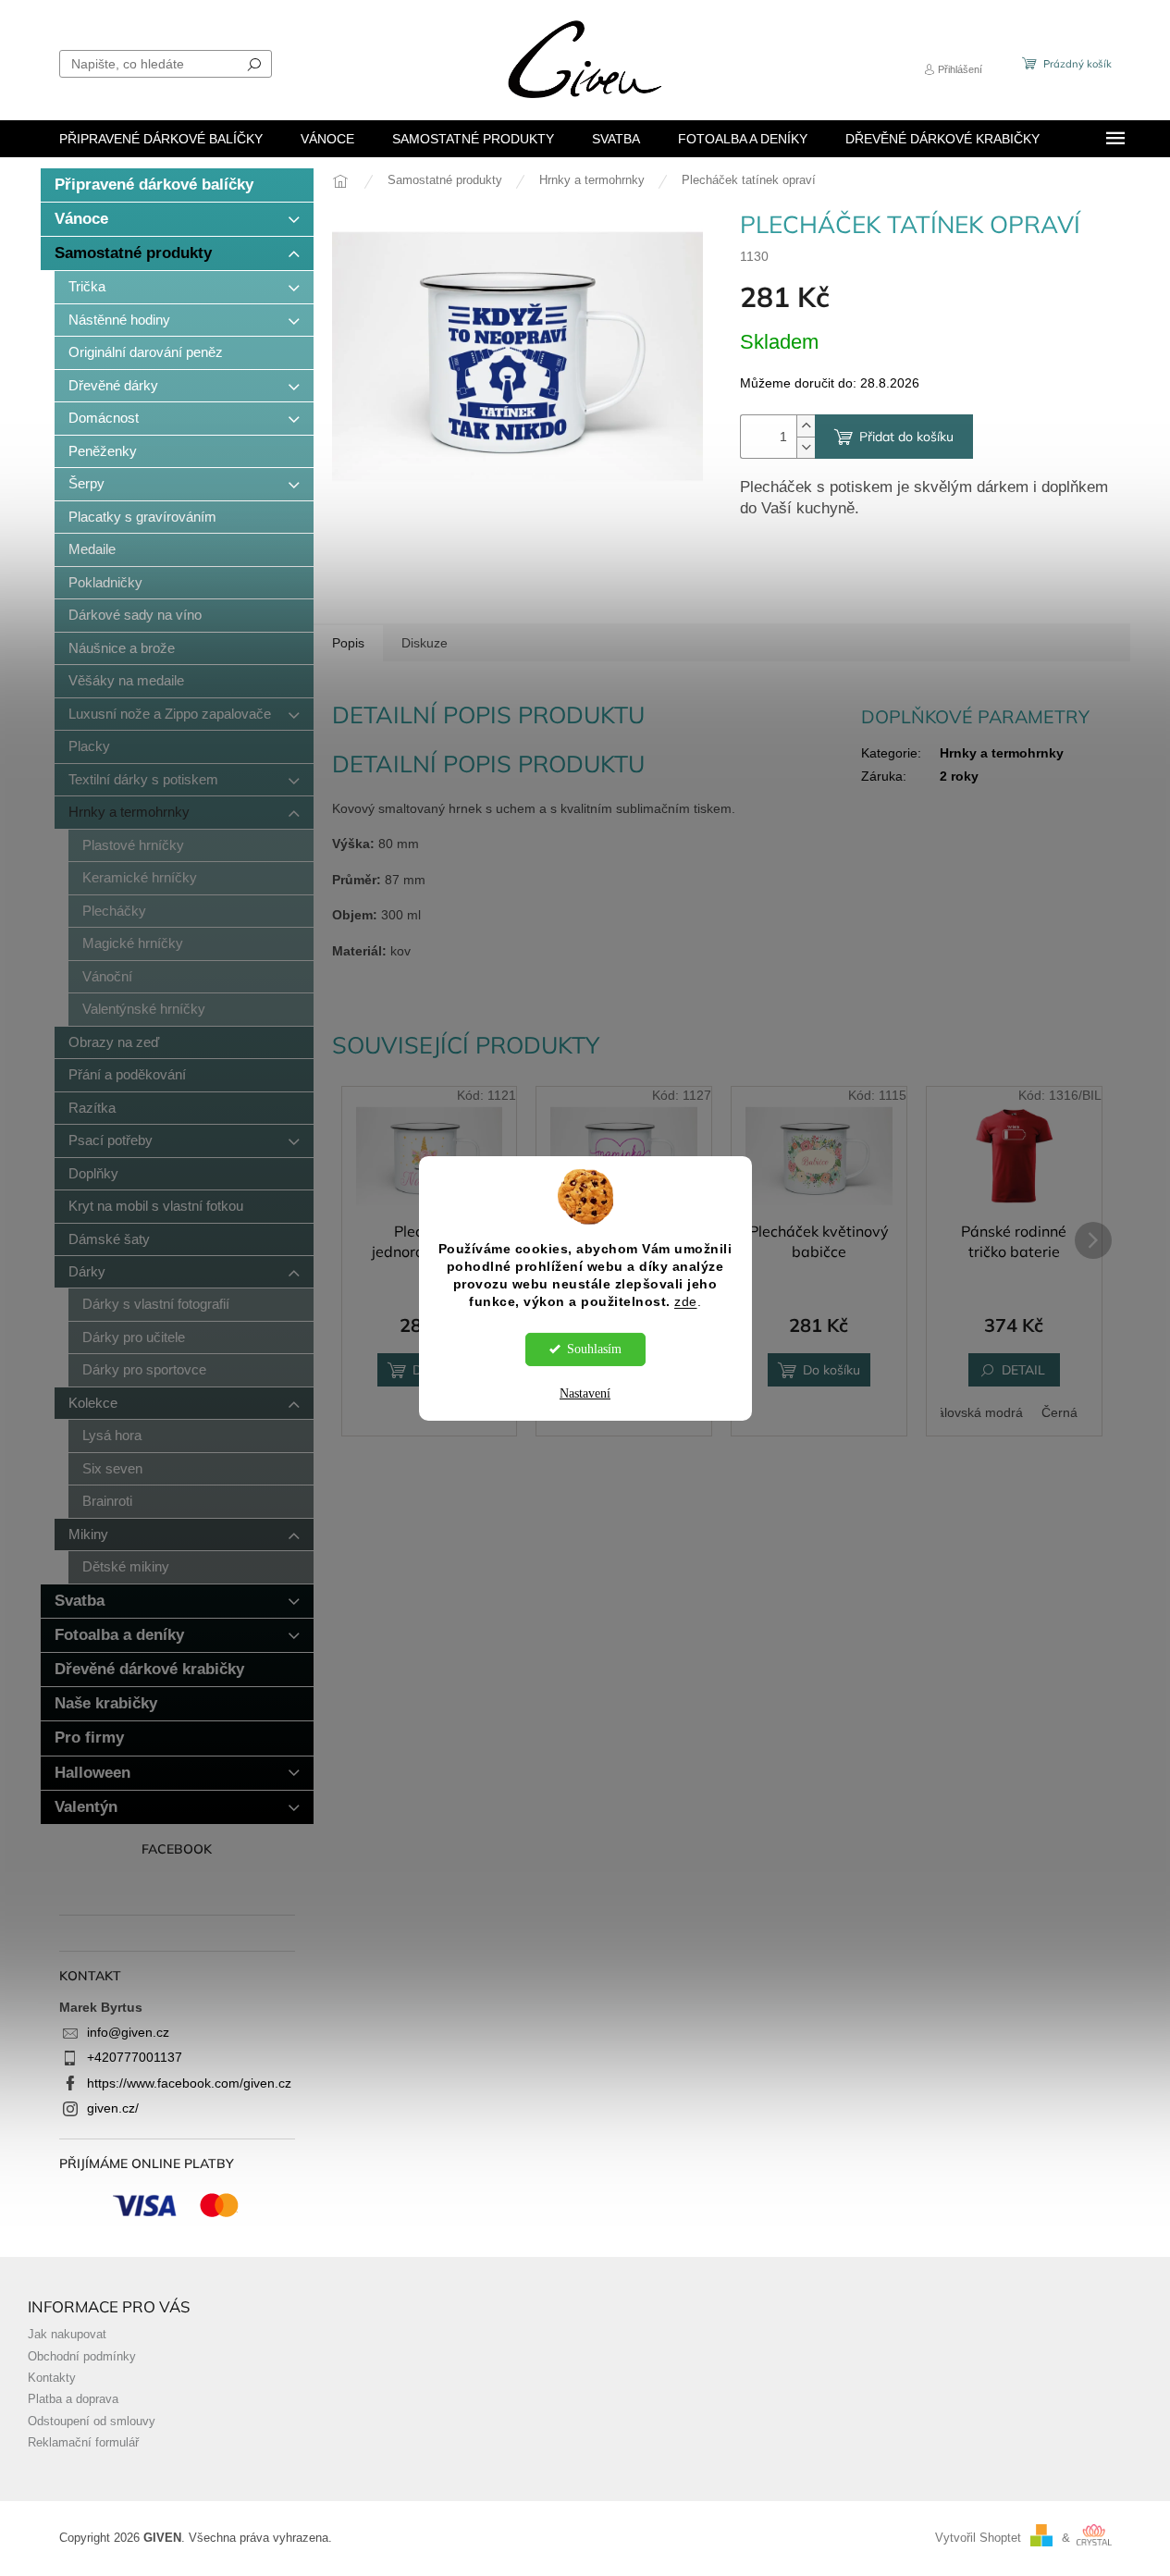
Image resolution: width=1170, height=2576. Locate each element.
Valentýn (86, 1807)
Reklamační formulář (83, 2443)
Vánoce (81, 219)
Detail (1023, 1370)
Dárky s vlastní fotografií (156, 1304)
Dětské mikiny (126, 1566)
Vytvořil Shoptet (978, 2538)
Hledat (254, 64)
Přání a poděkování (127, 1074)
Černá (1059, 1412)
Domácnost (104, 418)
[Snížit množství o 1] (806, 447)
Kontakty (52, 2378)
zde (686, 1302)
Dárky (87, 1271)
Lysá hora (112, 1435)
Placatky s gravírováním (142, 517)
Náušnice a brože (122, 648)
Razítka (92, 1108)
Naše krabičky (106, 1703)
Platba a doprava (73, 2399)
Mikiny (88, 1534)
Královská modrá (973, 1412)
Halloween (92, 1773)
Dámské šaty (109, 1239)
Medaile (92, 549)
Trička (87, 286)
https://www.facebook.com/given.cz (189, 2083)
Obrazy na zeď (114, 1042)
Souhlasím (594, 1349)
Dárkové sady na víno (135, 615)
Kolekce (93, 1403)
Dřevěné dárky (113, 385)
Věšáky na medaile (126, 680)
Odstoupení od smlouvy (92, 2422)
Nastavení (585, 1393)
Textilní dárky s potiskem (143, 779)
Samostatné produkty (133, 253)
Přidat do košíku (906, 437)
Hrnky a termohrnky (129, 812)
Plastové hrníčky (133, 845)
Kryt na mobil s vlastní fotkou (156, 1206)
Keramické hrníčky (140, 877)
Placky (89, 746)
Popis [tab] (348, 643)
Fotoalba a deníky (119, 1635)
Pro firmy (89, 1738)
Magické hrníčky (133, 943)
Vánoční (107, 976)
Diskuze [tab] (425, 643)
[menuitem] (161, 139)
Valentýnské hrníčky (144, 1009)
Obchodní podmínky (82, 2357)
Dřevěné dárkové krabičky (149, 1669)
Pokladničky (105, 582)
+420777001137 (135, 2057)
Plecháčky (114, 911)
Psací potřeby (111, 1140)
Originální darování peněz (146, 352)
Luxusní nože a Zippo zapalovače (170, 714)
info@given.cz (128, 2032)
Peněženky (103, 451)
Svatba (80, 1601)
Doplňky (93, 1173)
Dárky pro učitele (134, 1337)
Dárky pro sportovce (144, 1369)
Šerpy (86, 483)
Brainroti (107, 1501)
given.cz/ (113, 2108)
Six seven (112, 1468)
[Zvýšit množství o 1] (806, 426)
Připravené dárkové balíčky (154, 185)
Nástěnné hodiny (119, 320)
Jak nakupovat (67, 2335)
